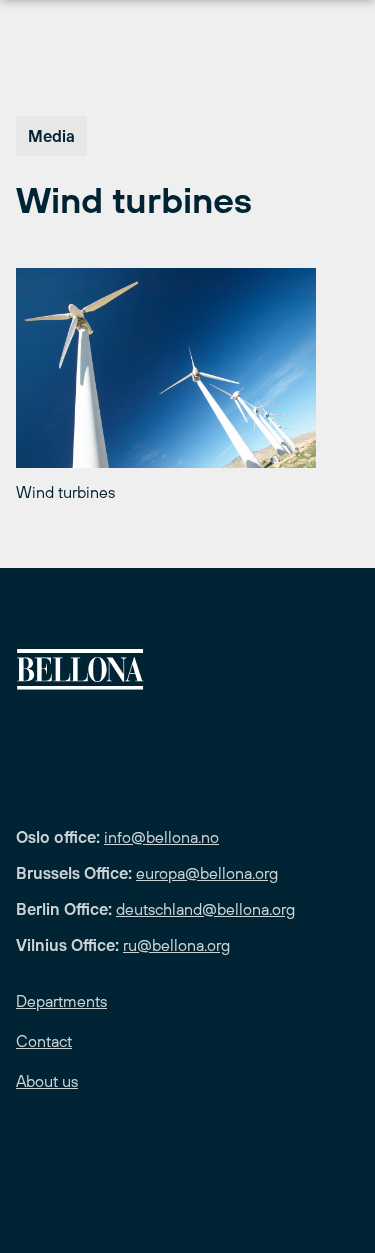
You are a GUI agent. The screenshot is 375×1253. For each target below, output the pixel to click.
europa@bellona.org (207, 873)
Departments (61, 1001)
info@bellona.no (161, 837)
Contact (44, 1041)
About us (47, 1081)
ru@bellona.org (176, 945)
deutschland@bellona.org (205, 909)
